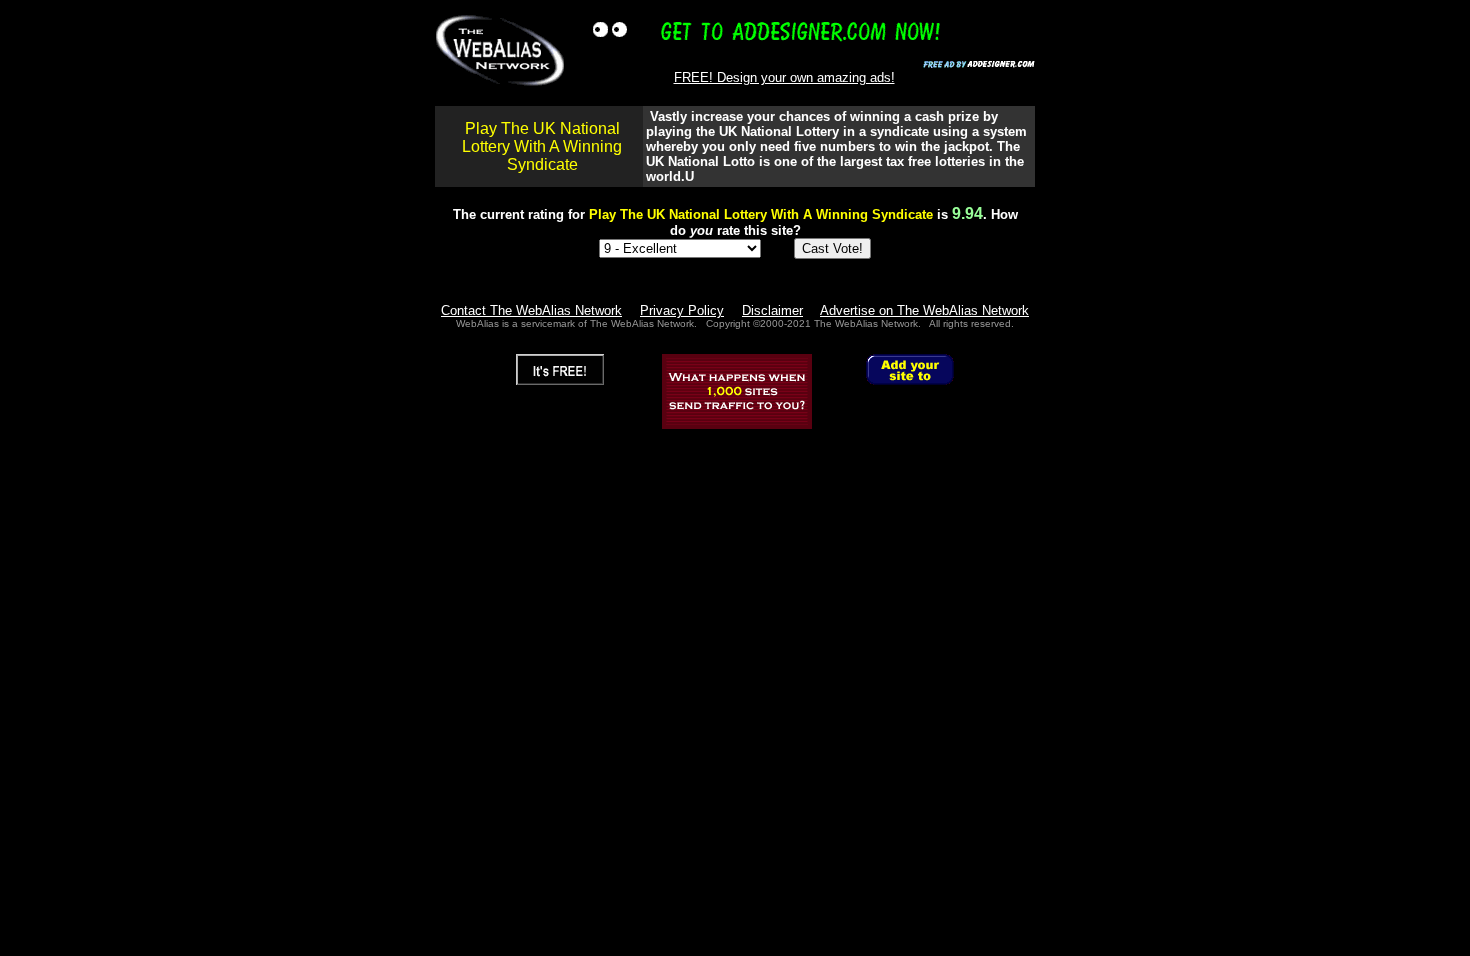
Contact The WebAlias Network (531, 310)
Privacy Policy (682, 310)
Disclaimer (772, 310)
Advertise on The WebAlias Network (924, 310)
